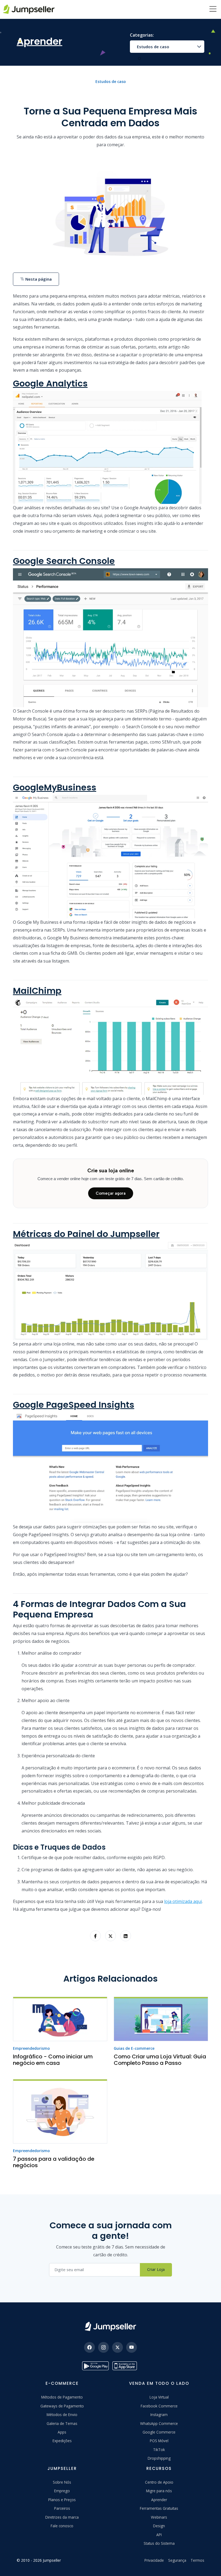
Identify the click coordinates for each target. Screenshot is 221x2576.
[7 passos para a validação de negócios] (60, 2111)
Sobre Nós (62, 2482)
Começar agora (111, 1193)
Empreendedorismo (31, 2048)
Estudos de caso (153, 47)
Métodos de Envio (62, 2415)
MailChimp (37, 991)
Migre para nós (159, 2491)
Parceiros (62, 2508)
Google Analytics (50, 383)
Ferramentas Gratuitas (159, 2508)
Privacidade (154, 2560)
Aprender (159, 2500)
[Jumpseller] (110, 2326)
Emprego (62, 2491)
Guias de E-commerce (134, 2048)
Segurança (177, 2560)
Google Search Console (64, 561)
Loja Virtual (159, 2397)
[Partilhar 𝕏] (110, 1936)
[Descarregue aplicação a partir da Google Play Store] (95, 2366)
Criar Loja (156, 2269)
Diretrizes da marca (62, 2517)
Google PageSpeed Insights (74, 1405)
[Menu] (213, 9)
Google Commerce (159, 2432)
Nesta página (38, 279)
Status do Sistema (159, 2543)
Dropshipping (159, 2458)
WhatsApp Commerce (159, 2423)
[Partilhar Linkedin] (126, 1936)
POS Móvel (159, 2441)
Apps (62, 2432)
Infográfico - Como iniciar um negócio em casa (53, 2060)
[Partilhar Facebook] (95, 1936)
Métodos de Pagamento (62, 2397)
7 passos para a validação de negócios (54, 2162)
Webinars (159, 2517)
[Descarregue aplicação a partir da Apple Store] (126, 2366)
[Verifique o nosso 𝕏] (118, 2347)
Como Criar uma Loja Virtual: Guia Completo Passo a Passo (160, 2060)
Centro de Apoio (159, 2482)
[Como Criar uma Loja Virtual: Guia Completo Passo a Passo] (161, 2019)
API (159, 2535)
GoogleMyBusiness (55, 787)
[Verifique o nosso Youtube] (132, 2347)
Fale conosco (62, 2526)
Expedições (62, 2441)
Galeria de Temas (62, 2423)
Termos (197, 2560)
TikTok (159, 2450)
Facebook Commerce (159, 2406)
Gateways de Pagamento (62, 2406)
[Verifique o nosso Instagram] (103, 2347)
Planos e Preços (62, 2500)
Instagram (159, 2415)
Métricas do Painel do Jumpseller (86, 1234)
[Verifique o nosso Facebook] (89, 2347)
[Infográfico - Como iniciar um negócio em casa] (60, 2019)
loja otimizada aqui (183, 1901)
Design (159, 2526)
